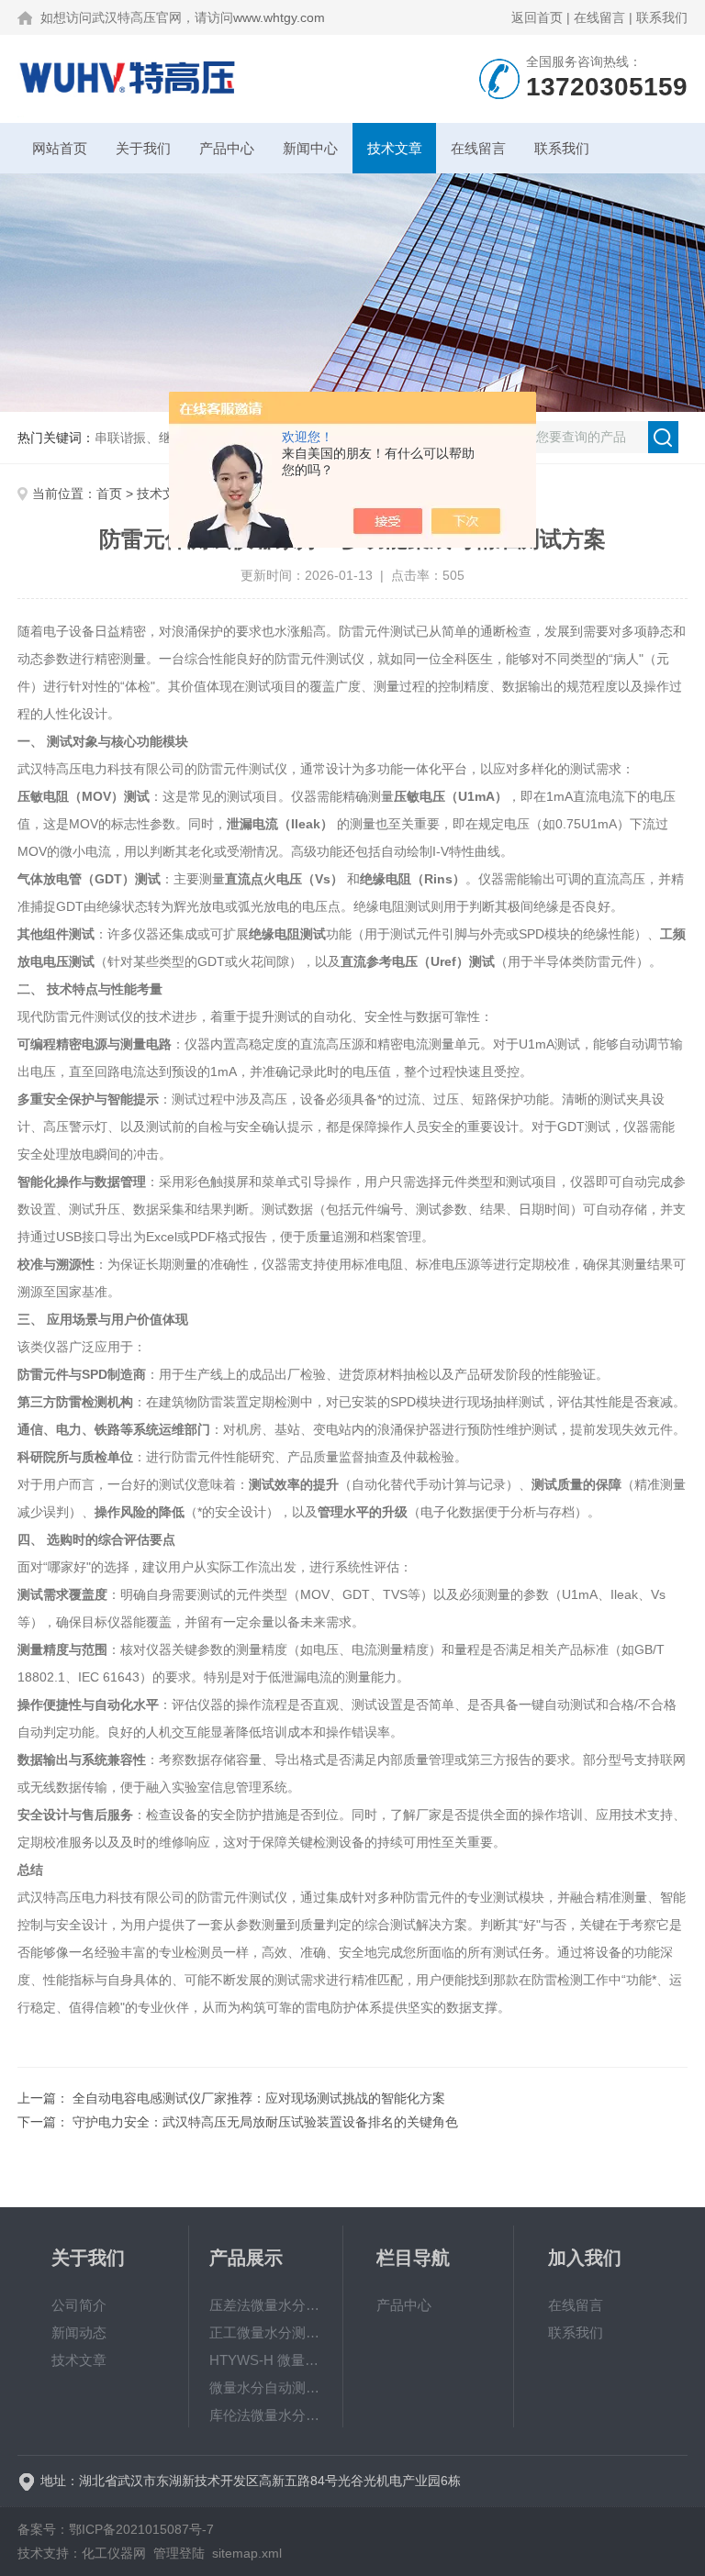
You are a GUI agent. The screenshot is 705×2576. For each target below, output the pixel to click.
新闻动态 (79, 2332)
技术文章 (395, 148)
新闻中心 (310, 148)
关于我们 (143, 148)
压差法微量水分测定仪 (266, 2305)
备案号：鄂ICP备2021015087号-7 (116, 2529)
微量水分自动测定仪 (266, 2387)
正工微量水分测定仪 (266, 2332)
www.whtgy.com (279, 17)
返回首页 (537, 17)
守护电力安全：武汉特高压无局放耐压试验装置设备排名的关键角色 (265, 2122)
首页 (109, 494)
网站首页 (60, 148)
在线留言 (599, 17)
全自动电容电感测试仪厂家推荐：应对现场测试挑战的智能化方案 (259, 2098)
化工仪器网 (114, 2553)
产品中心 (227, 148)
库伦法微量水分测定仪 (266, 2415)
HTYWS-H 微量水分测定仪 (266, 2360)
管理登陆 (179, 2553)
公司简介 (79, 2305)
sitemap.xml (247, 2553)
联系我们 (662, 17)
